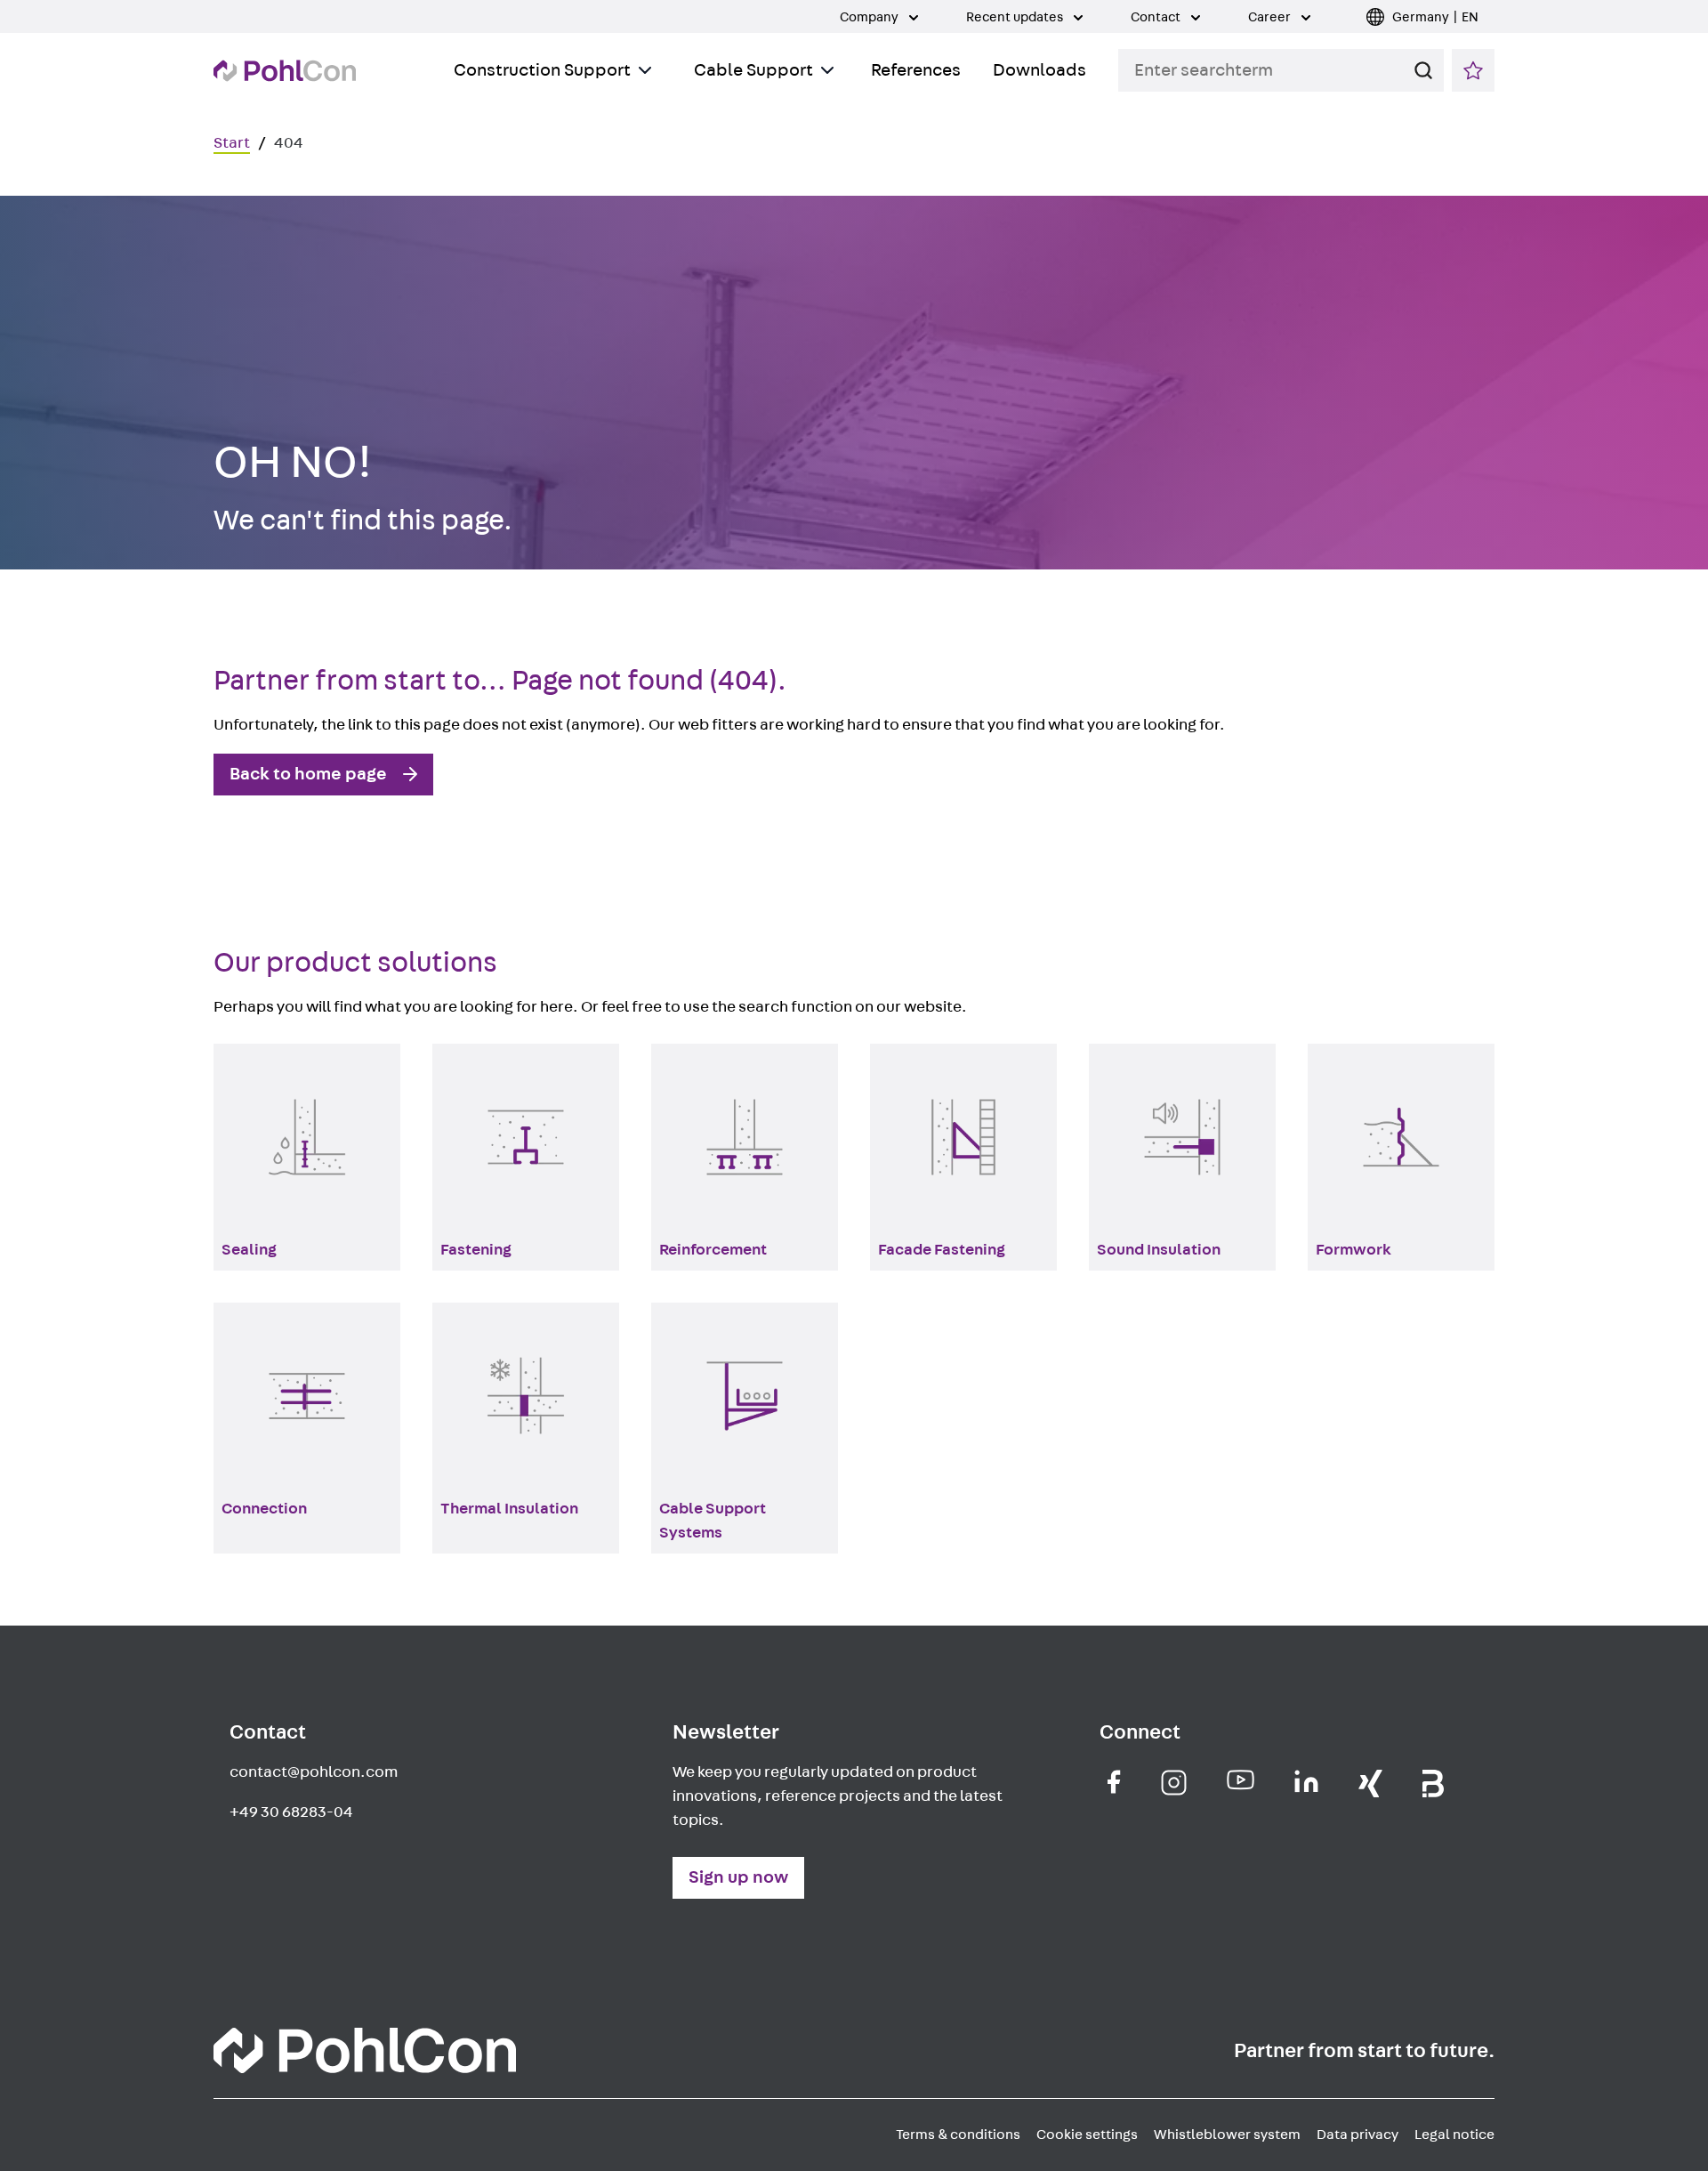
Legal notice (1454, 2135)
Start (232, 143)
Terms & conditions (958, 2135)
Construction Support (542, 70)
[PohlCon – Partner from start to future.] (285, 71)
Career (1271, 17)
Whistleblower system (1227, 2135)
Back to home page (308, 774)
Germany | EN (1435, 17)
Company (870, 17)
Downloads (1039, 70)
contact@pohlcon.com (314, 1772)
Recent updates (1016, 17)
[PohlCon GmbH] (1114, 1782)
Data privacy (1358, 2135)
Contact (1157, 17)
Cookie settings (1087, 2135)
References (916, 70)
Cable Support (753, 70)
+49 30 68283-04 (291, 1812)
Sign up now (738, 1877)
